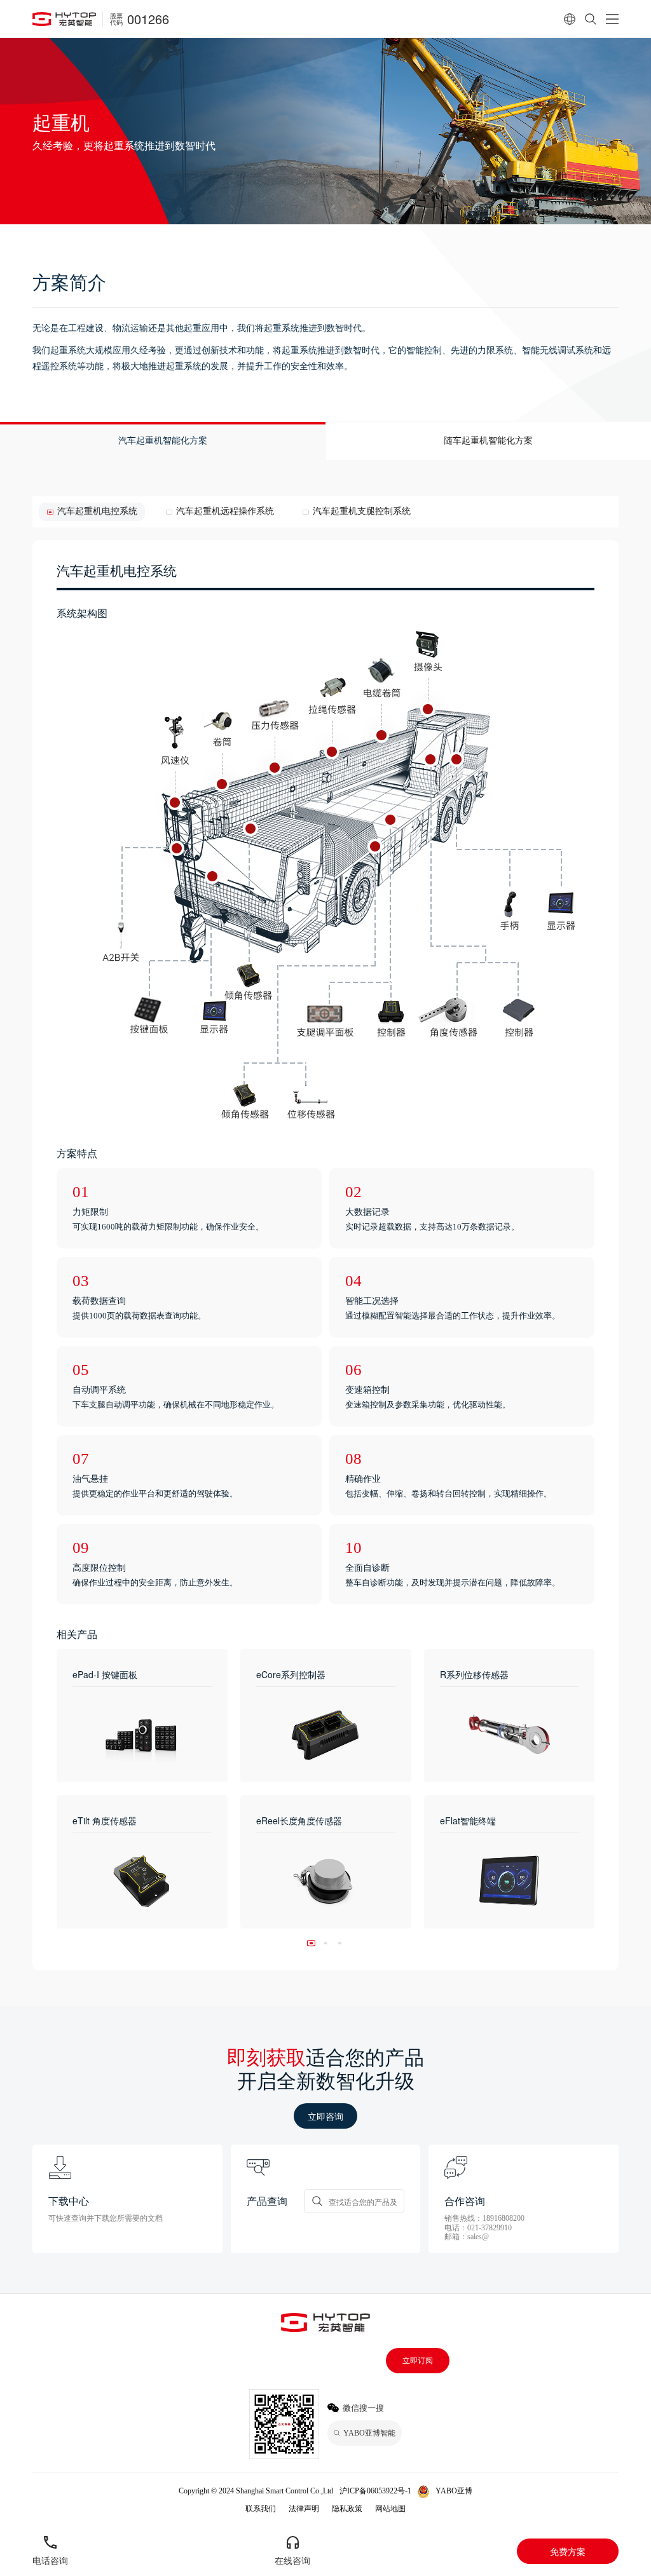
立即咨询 (325, 2116)
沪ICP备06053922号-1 (375, 2491)
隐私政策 (347, 2509)
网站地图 (390, 2509)
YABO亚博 (454, 2491)
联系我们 (261, 2509)
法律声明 (304, 2509)
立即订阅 (418, 2361)
